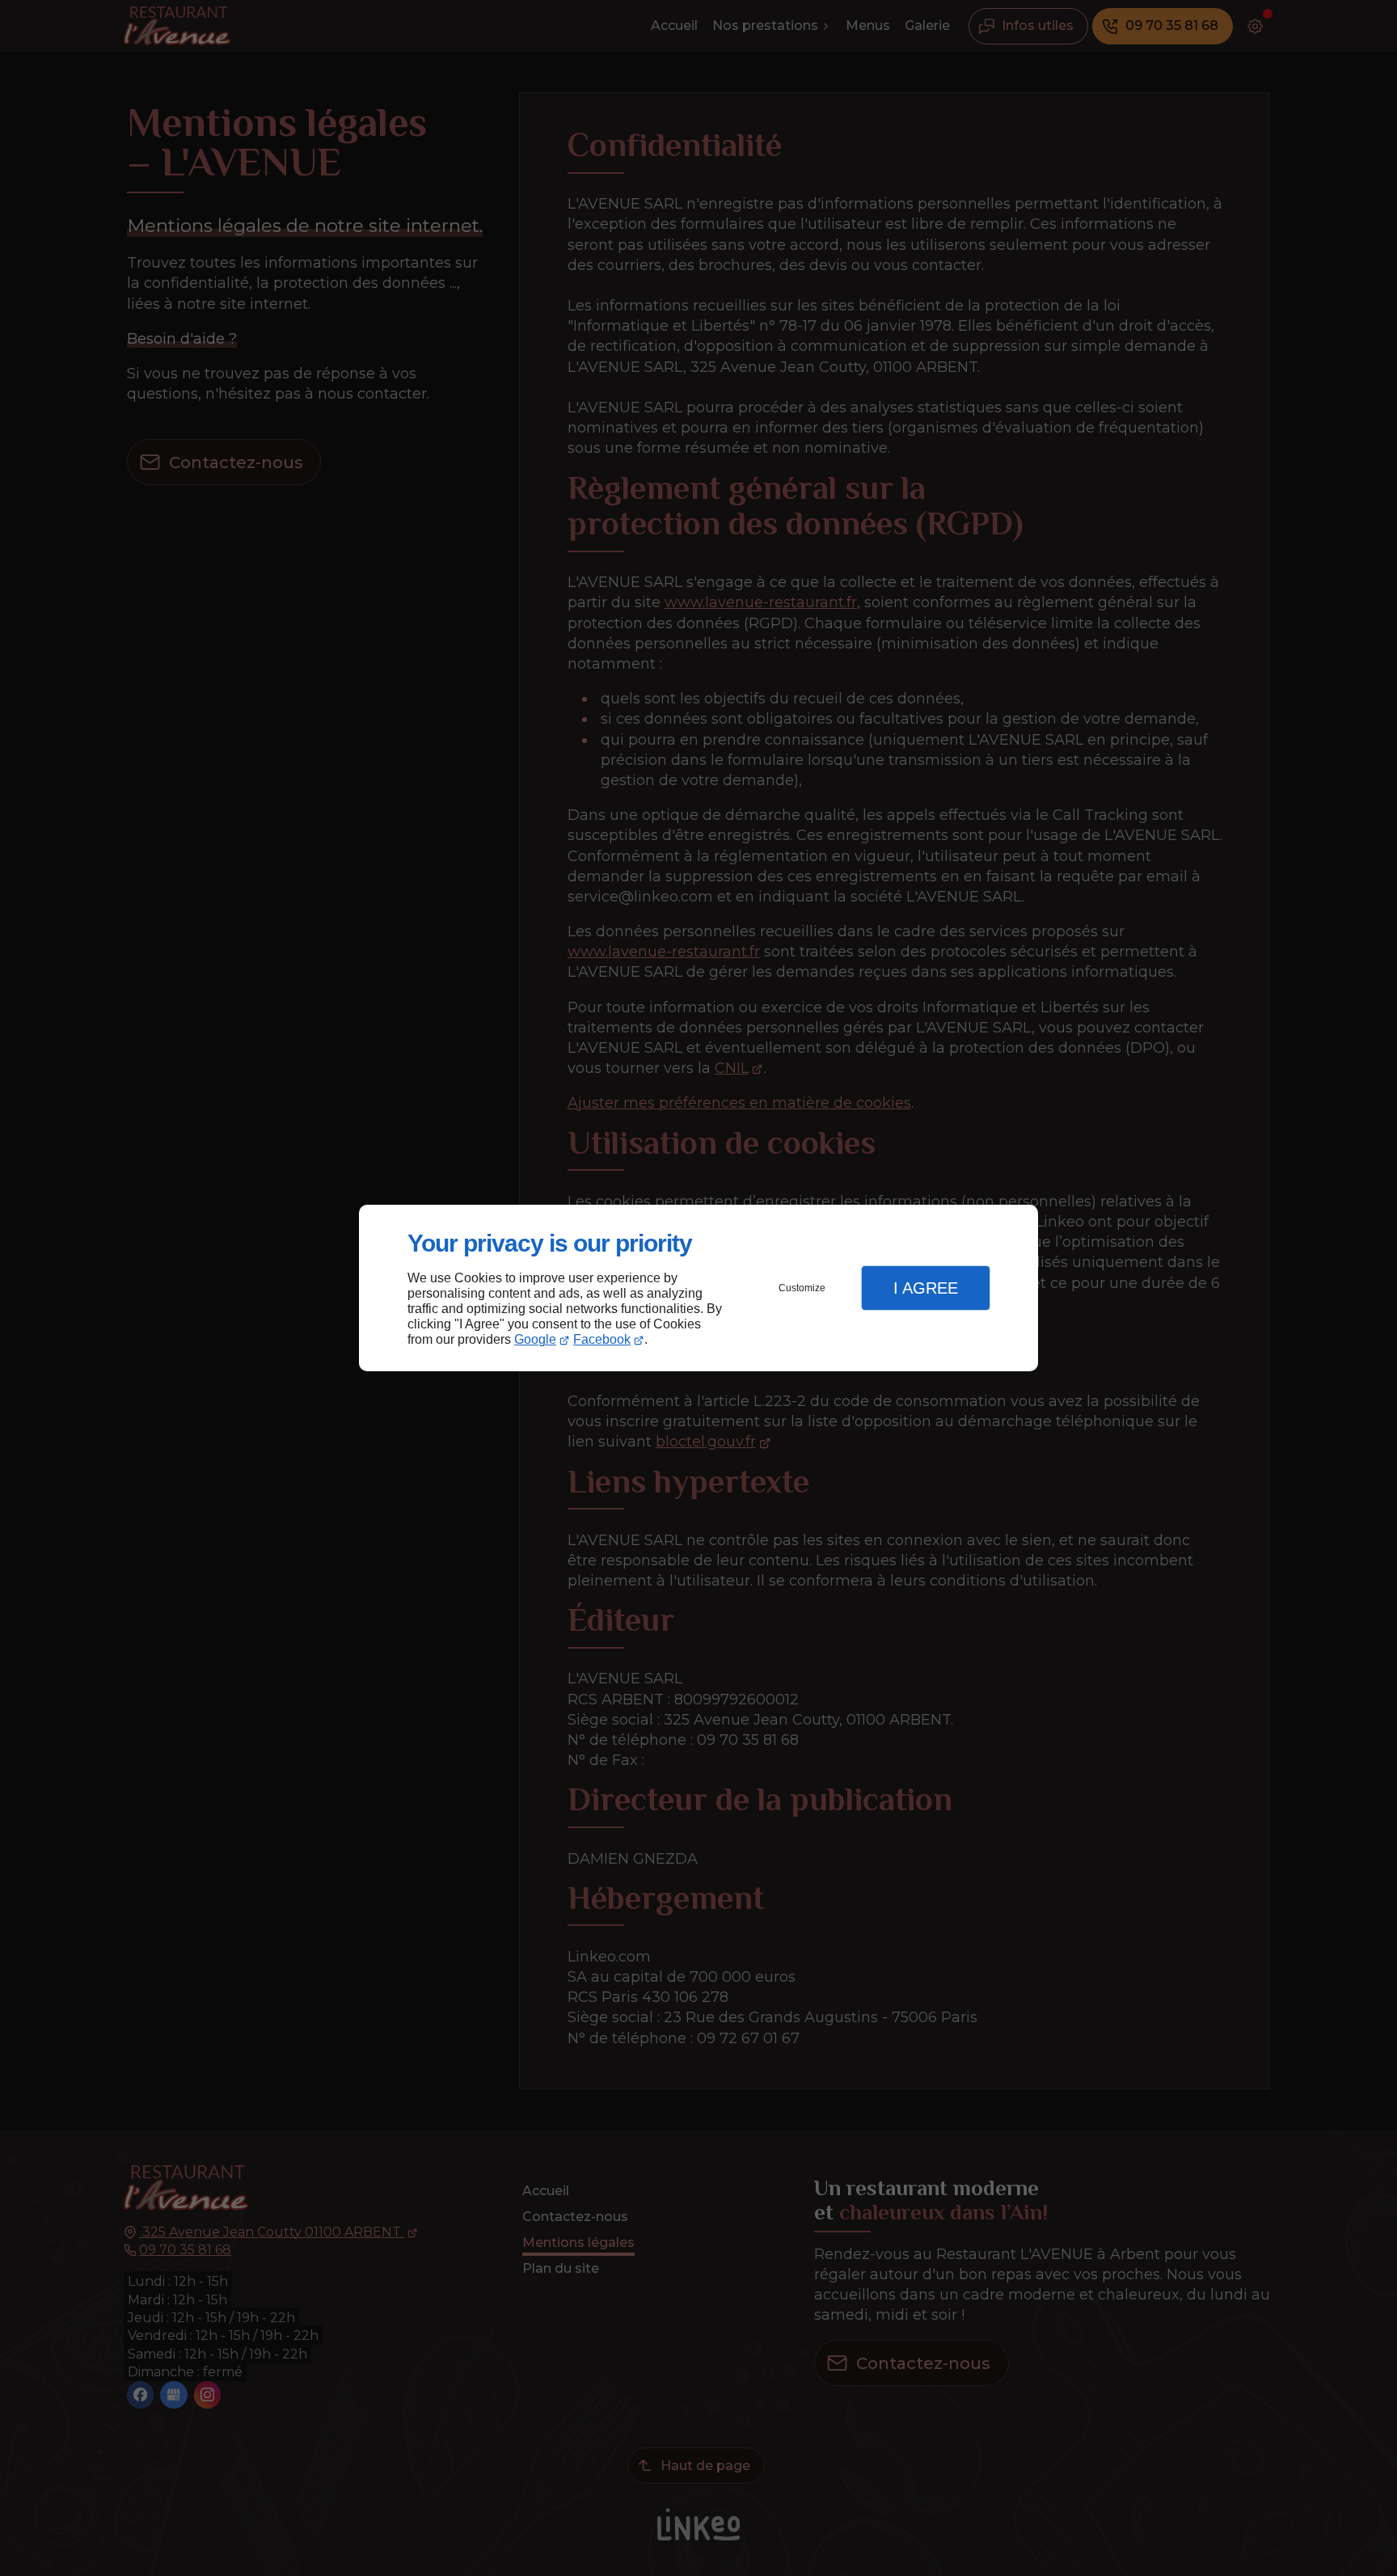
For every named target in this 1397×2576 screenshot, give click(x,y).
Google (535, 1339)
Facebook (602, 1339)
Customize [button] (802, 1288)
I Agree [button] (926, 1288)
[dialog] (698, 1288)
